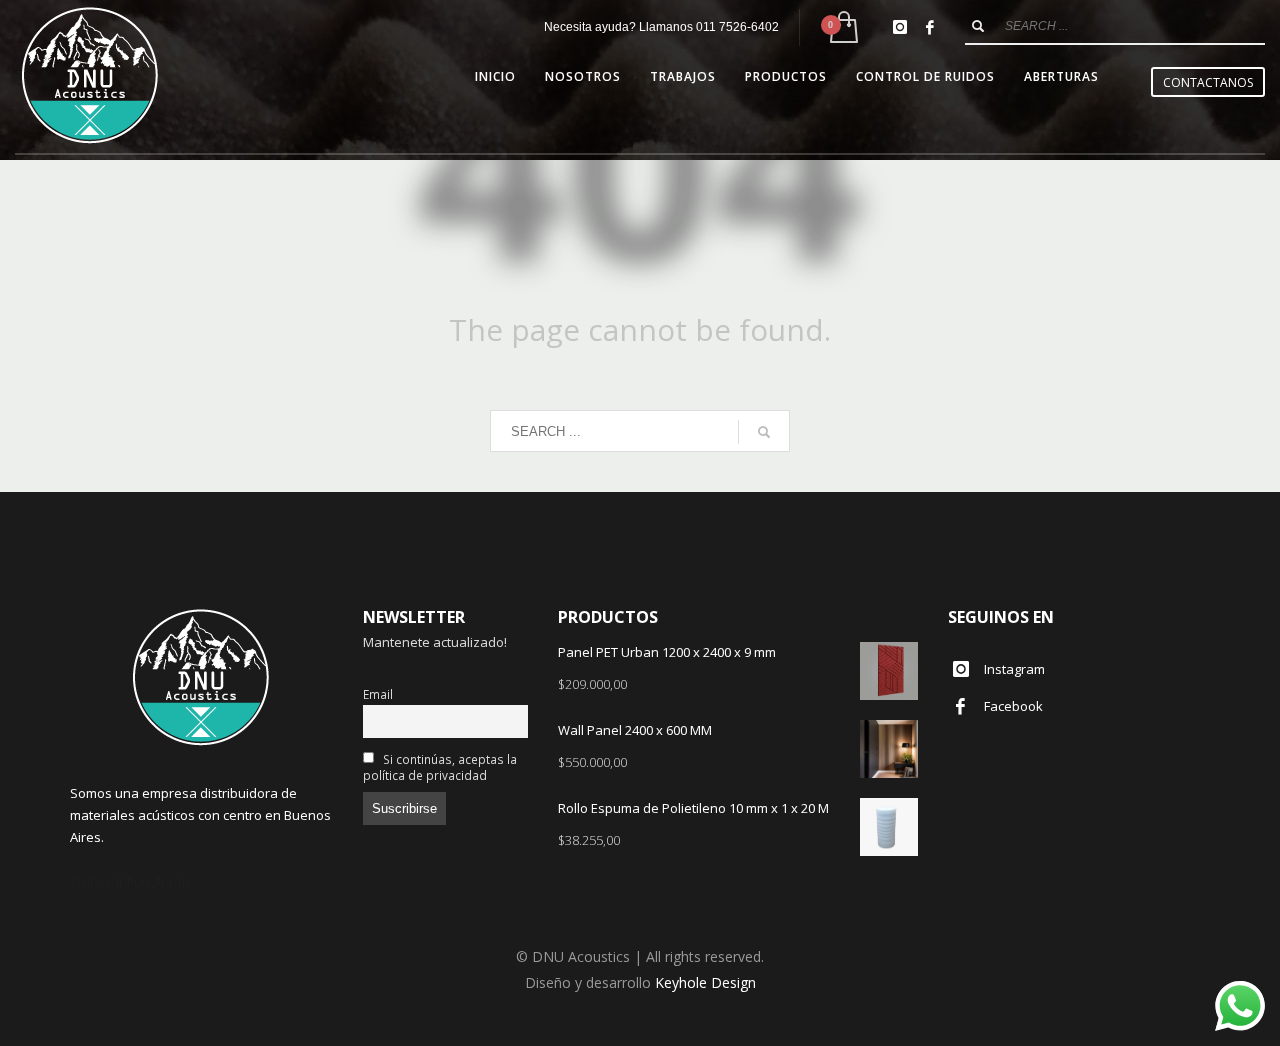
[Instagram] (900, 27)
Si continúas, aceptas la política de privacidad (440, 767)
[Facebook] (930, 27)
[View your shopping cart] (842, 27)
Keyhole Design (705, 982)
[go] (978, 26)
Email (378, 694)
